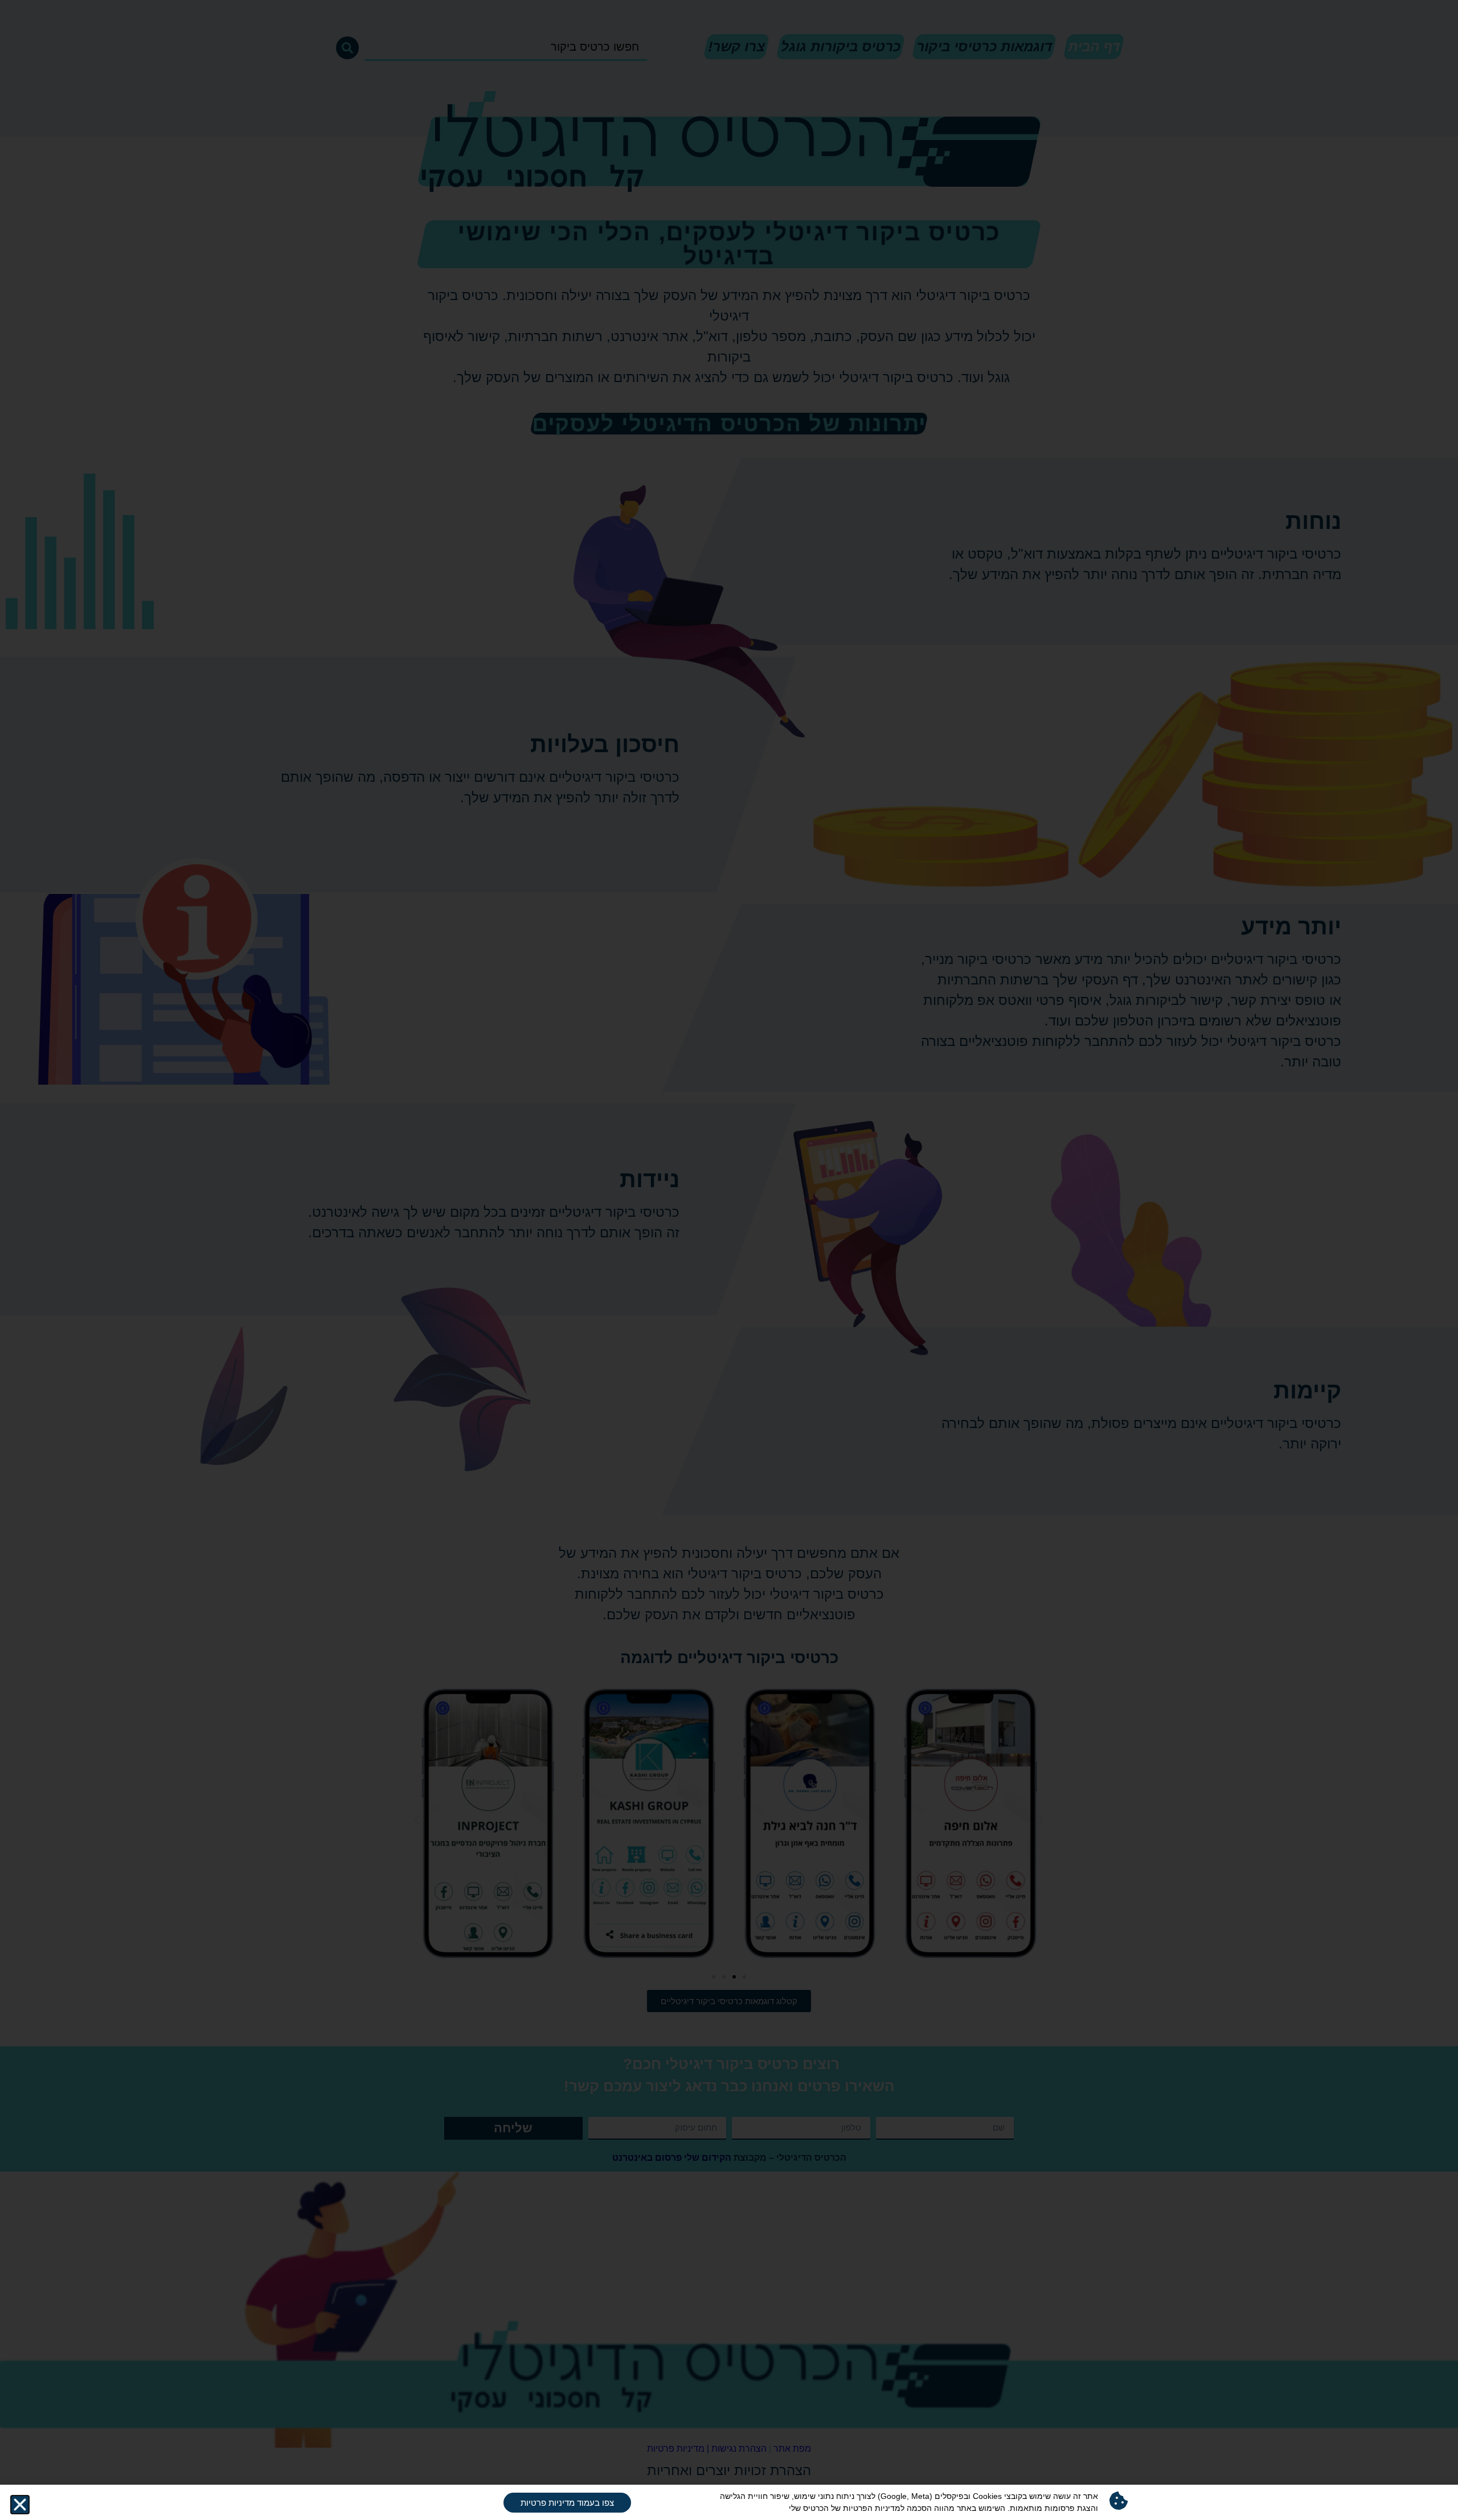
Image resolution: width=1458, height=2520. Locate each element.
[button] (20, 2505)
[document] (729, 1260)
